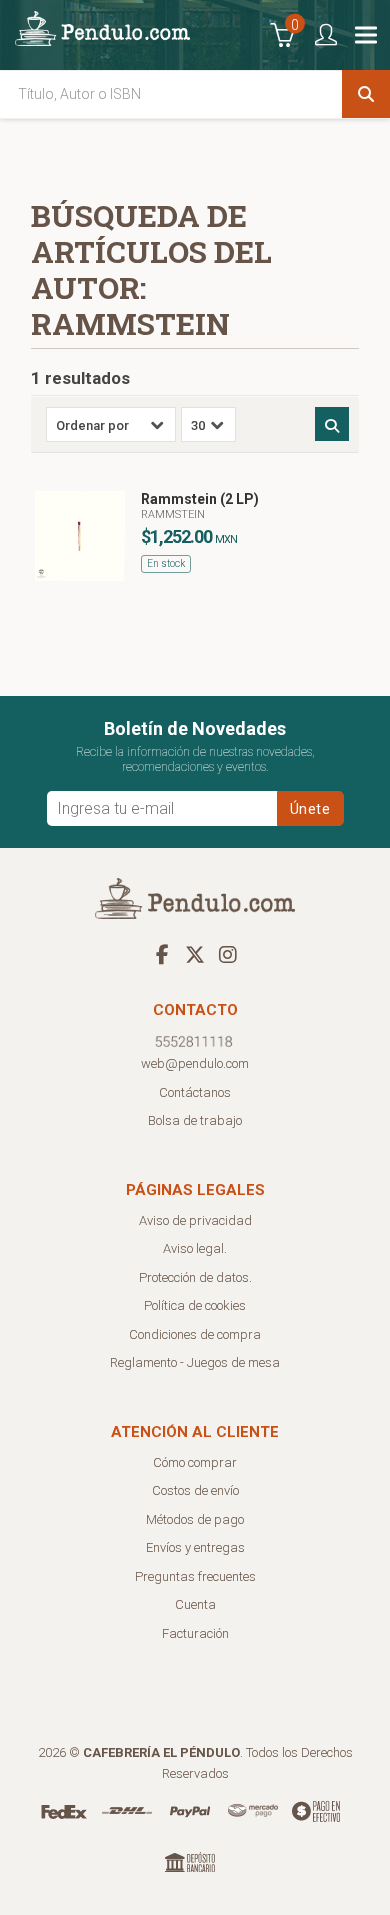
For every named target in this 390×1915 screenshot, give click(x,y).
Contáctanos (195, 1092)
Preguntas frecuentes (195, 1576)
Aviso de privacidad (195, 1220)
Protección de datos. (195, 1277)
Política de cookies (195, 1305)
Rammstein (173, 514)
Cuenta (195, 1604)
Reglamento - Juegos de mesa (195, 1362)
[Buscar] (366, 94)
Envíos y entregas (195, 1547)
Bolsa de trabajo (195, 1120)
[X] (195, 954)
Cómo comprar (195, 1462)
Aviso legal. (195, 1248)
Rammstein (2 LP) (200, 499)
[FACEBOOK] (162, 954)
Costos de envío (195, 1490)
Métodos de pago (195, 1519)
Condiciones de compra (195, 1334)
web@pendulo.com (195, 1063)
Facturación (195, 1633)
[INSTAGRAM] (228, 954)
